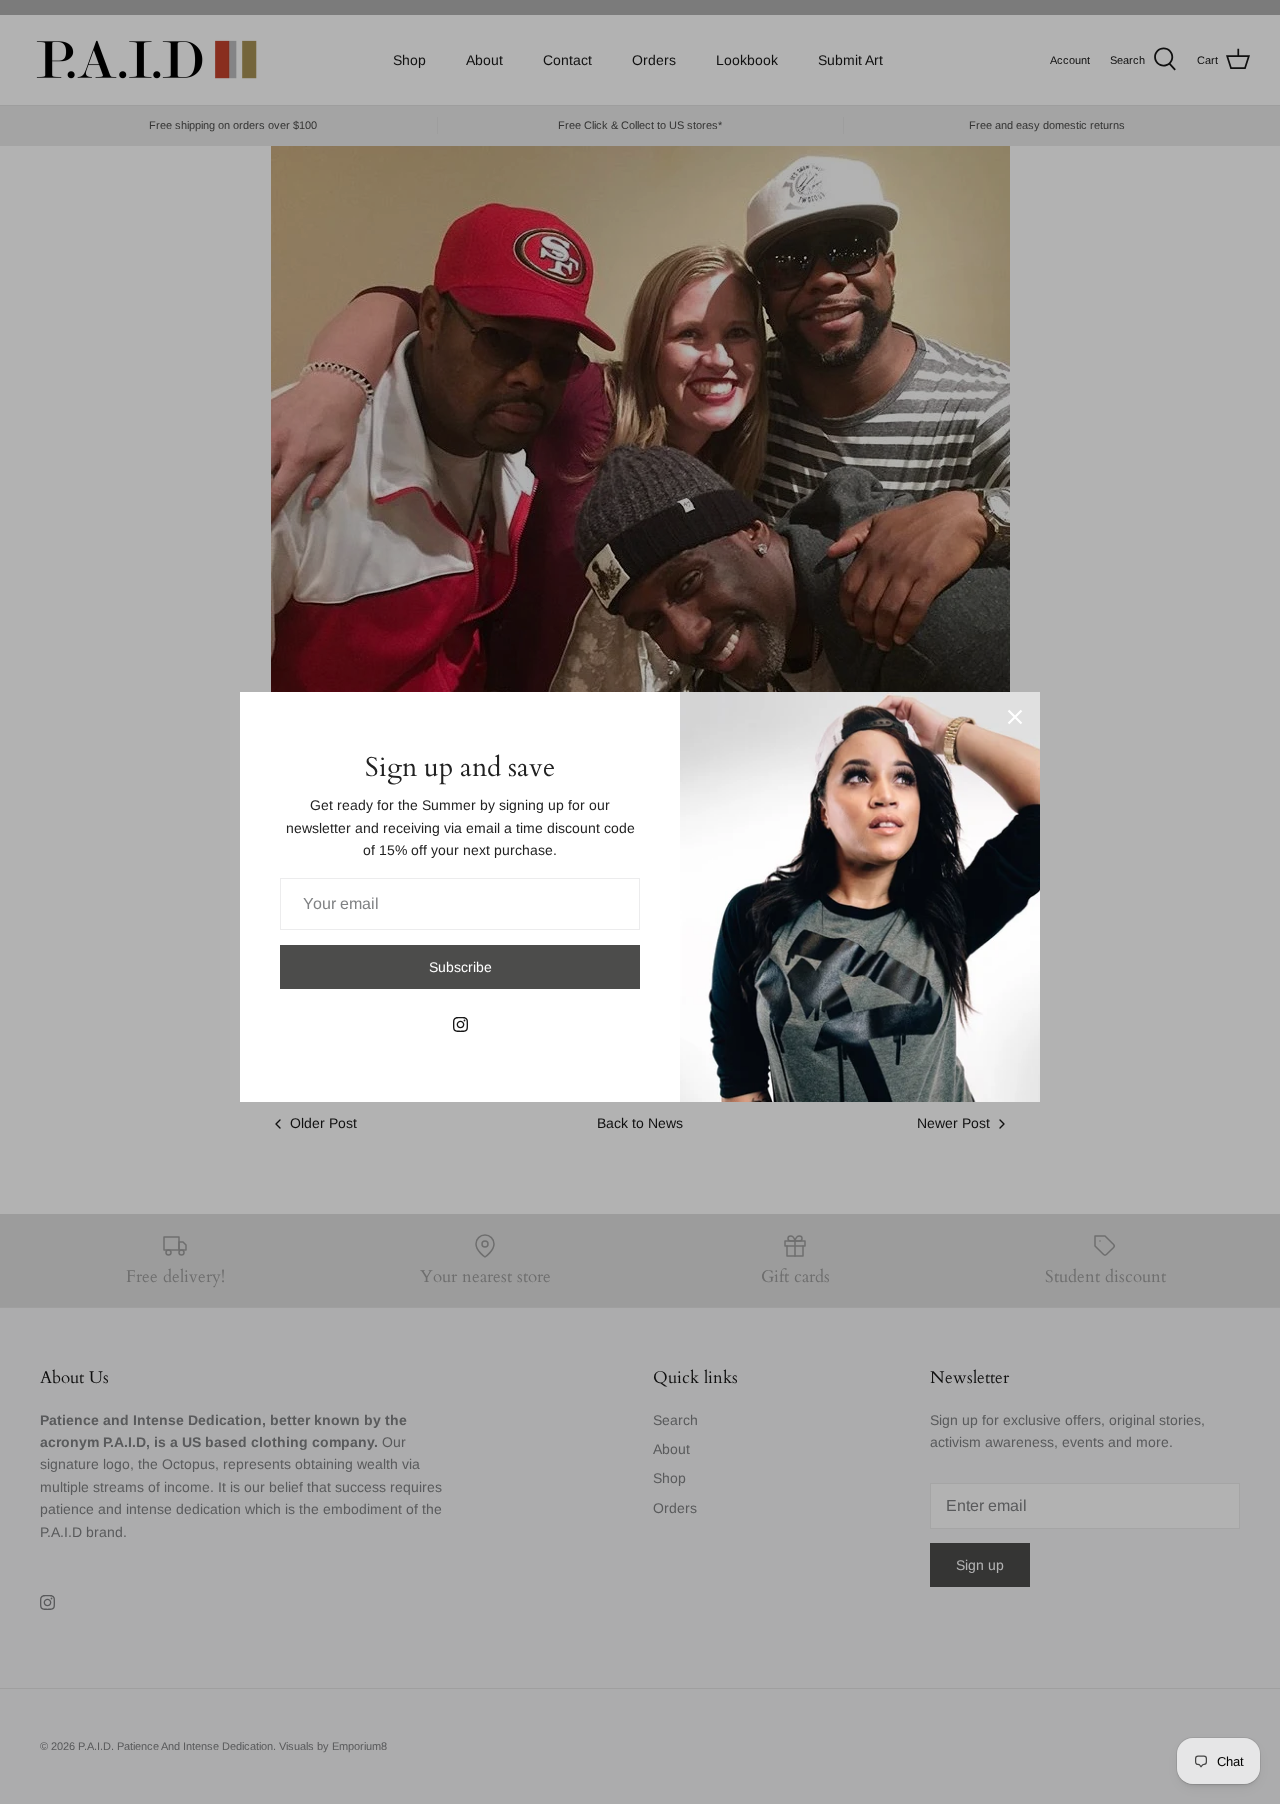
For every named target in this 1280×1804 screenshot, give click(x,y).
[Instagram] (460, 1024)
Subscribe (460, 967)
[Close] (1015, 717)
